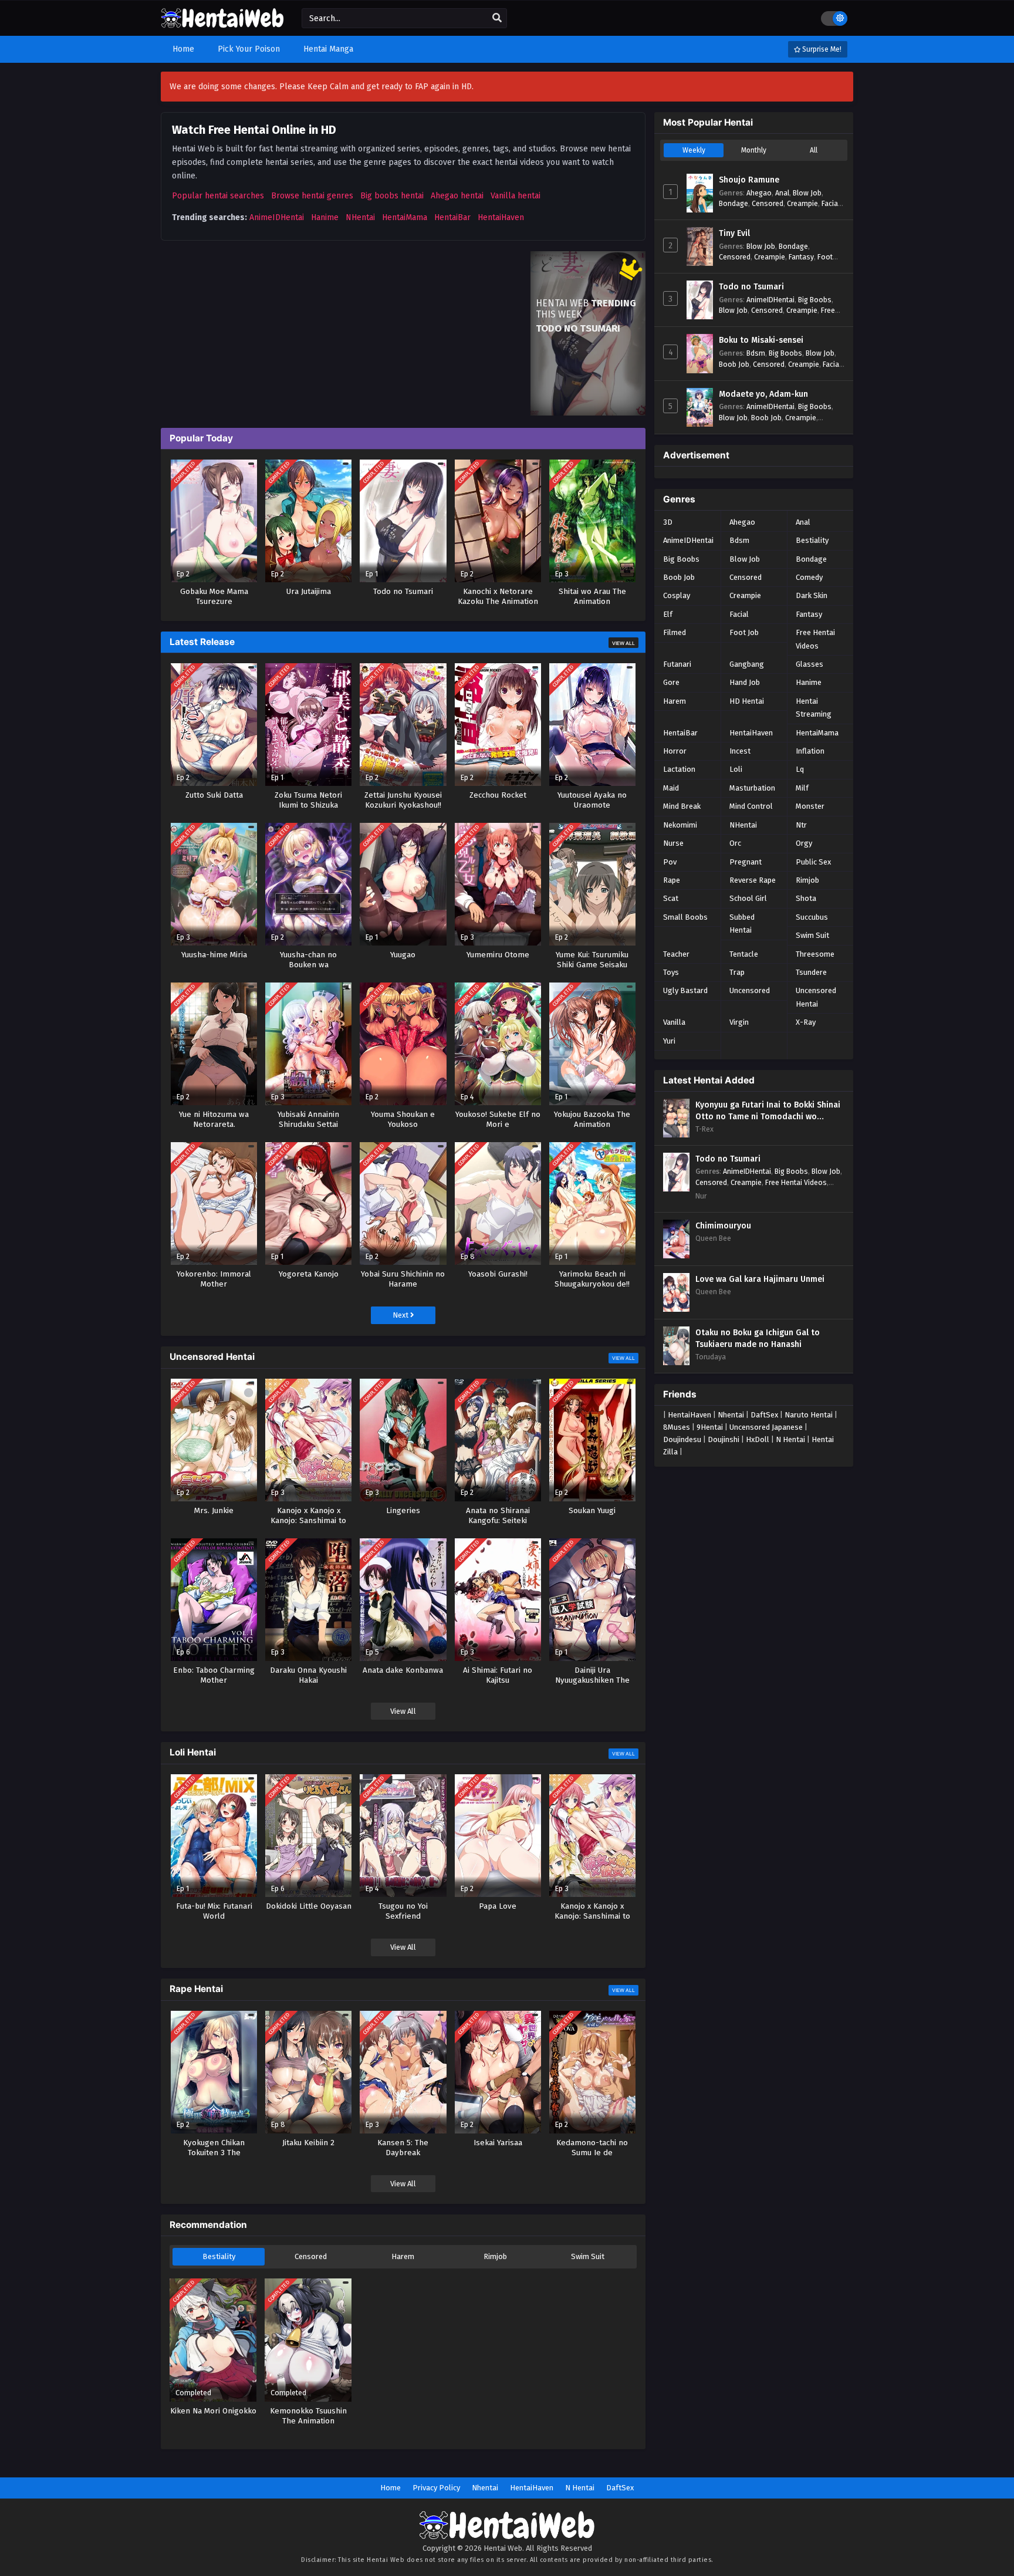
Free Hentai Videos (815, 639)
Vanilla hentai (516, 196)
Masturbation (752, 788)
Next (401, 1315)
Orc (735, 843)
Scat (671, 898)
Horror (675, 751)
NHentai (360, 217)
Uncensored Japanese (766, 1427)
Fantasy (801, 257)
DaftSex (764, 1415)
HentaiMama (405, 217)
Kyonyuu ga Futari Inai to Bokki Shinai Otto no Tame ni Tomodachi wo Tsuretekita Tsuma (768, 1111)
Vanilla (674, 1022)
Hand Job (745, 682)
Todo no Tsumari (751, 287)
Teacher (676, 954)
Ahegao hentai (457, 196)
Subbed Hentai (742, 924)
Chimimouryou (723, 1226)
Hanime (325, 217)
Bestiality (219, 2256)
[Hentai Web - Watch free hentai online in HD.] (222, 23)
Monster (810, 806)
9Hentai (710, 1427)
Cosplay (677, 595)
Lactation (679, 769)
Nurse (673, 843)
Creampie (802, 203)
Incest (740, 751)
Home (391, 2488)
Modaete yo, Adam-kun (763, 394)
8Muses (677, 1427)
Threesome (815, 954)
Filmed (675, 632)
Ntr (801, 825)
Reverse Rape (753, 880)
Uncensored (750, 990)
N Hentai (790, 1439)
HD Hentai (747, 701)
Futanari (677, 664)
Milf (802, 788)
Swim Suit (588, 2256)
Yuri (669, 1041)
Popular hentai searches (218, 196)
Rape (672, 880)
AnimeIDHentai (277, 217)
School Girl (748, 898)
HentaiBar (452, 217)
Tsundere (811, 972)
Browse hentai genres (312, 196)
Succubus (812, 917)
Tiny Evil (734, 233)
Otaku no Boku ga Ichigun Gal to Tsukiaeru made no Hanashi (758, 1338)
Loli (736, 769)
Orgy (804, 843)
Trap (737, 972)
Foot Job (744, 632)
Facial (831, 203)
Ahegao (759, 193)
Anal (782, 193)
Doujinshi (724, 1439)
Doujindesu (682, 1439)
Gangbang (747, 664)
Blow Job (807, 193)
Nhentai (731, 1415)
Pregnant (746, 862)
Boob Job (734, 364)
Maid (671, 788)
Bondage (734, 203)
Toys (671, 972)
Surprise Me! (821, 49)
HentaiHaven (501, 217)
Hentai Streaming (814, 708)
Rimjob (495, 2256)
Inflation (810, 751)
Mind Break (682, 806)
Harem (403, 2256)
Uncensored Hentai (816, 997)
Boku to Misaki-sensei (761, 340)
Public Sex (813, 862)
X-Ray (806, 1022)
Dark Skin (812, 595)
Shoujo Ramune (749, 180)
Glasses (809, 664)
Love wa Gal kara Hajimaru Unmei (760, 1279)
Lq (800, 769)
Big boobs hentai (392, 196)
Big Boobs (815, 300)
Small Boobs (685, 917)
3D (668, 522)
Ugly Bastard (685, 990)
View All (623, 643)
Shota (806, 898)
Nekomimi (680, 825)
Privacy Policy (436, 2488)
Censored (311, 2256)
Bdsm (756, 353)
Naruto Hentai (809, 1415)
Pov (670, 862)
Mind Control (751, 806)
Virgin (739, 1022)
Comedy (809, 577)
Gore (671, 682)
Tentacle (744, 954)
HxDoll (758, 1439)
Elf (668, 614)
